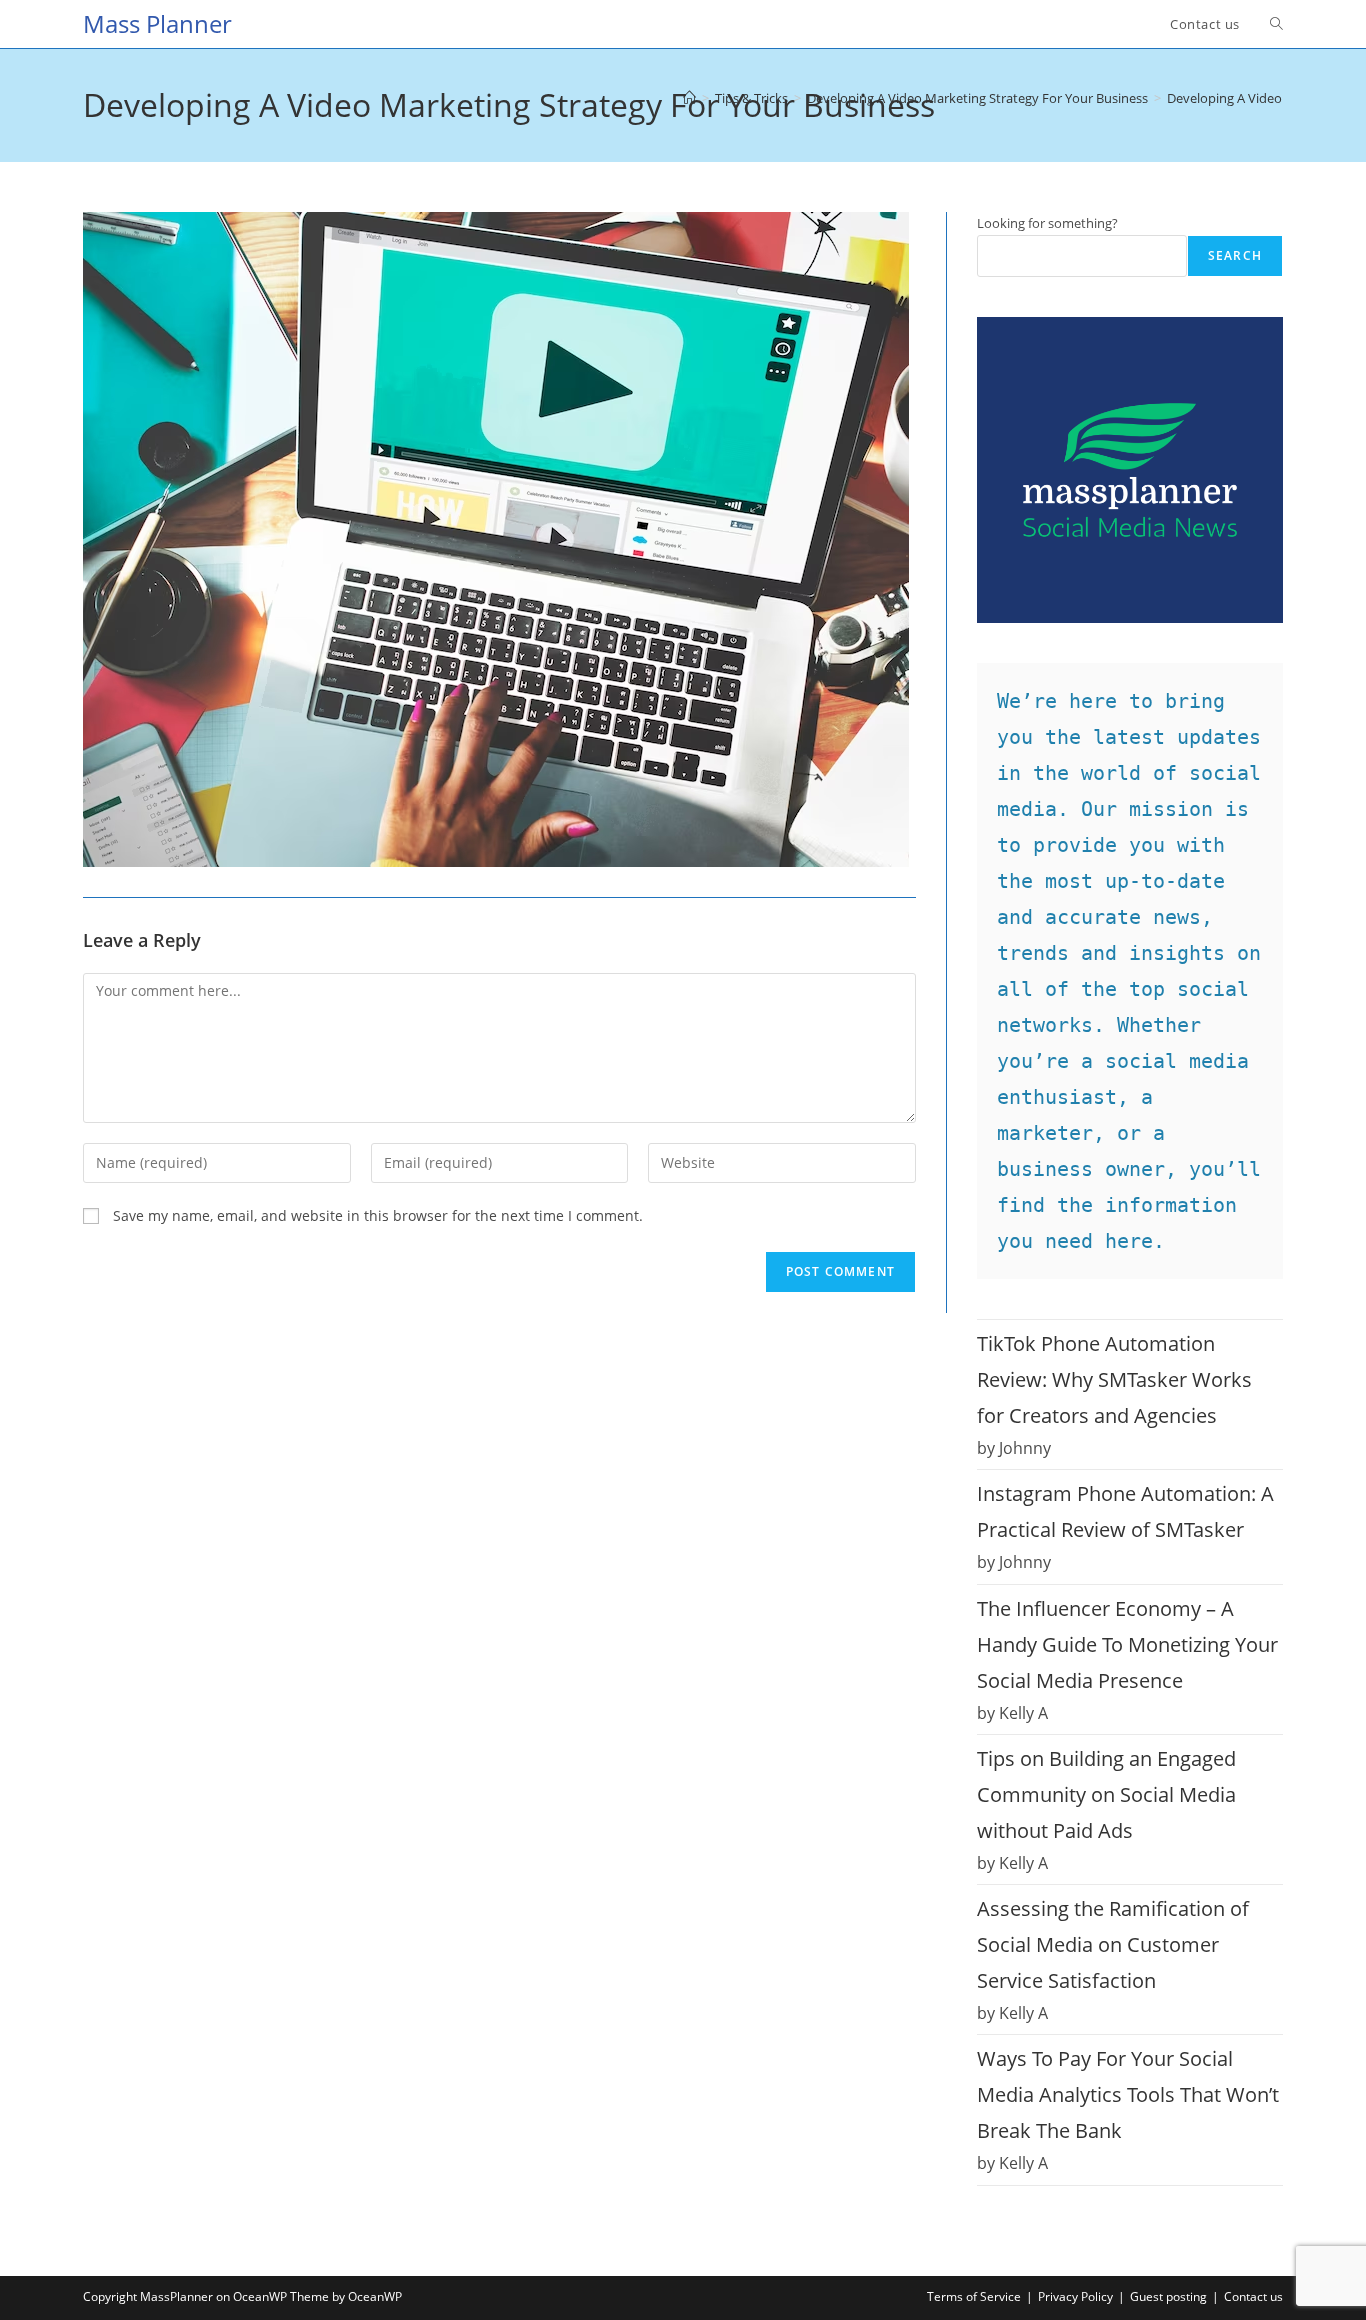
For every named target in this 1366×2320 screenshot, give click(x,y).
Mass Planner (157, 23)
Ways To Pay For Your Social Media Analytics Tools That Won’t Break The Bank (1128, 2094)
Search (1235, 255)
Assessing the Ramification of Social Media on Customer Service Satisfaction (1113, 1944)
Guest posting (1168, 2296)
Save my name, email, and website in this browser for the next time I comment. (378, 1215)
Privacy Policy (1075, 2296)
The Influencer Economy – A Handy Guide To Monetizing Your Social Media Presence (1127, 1644)
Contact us (1253, 2296)
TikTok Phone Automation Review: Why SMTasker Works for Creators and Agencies (1114, 1379)
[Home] (689, 98)
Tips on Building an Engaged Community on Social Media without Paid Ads (1106, 1794)
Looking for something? (1047, 223)
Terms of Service (974, 2296)
